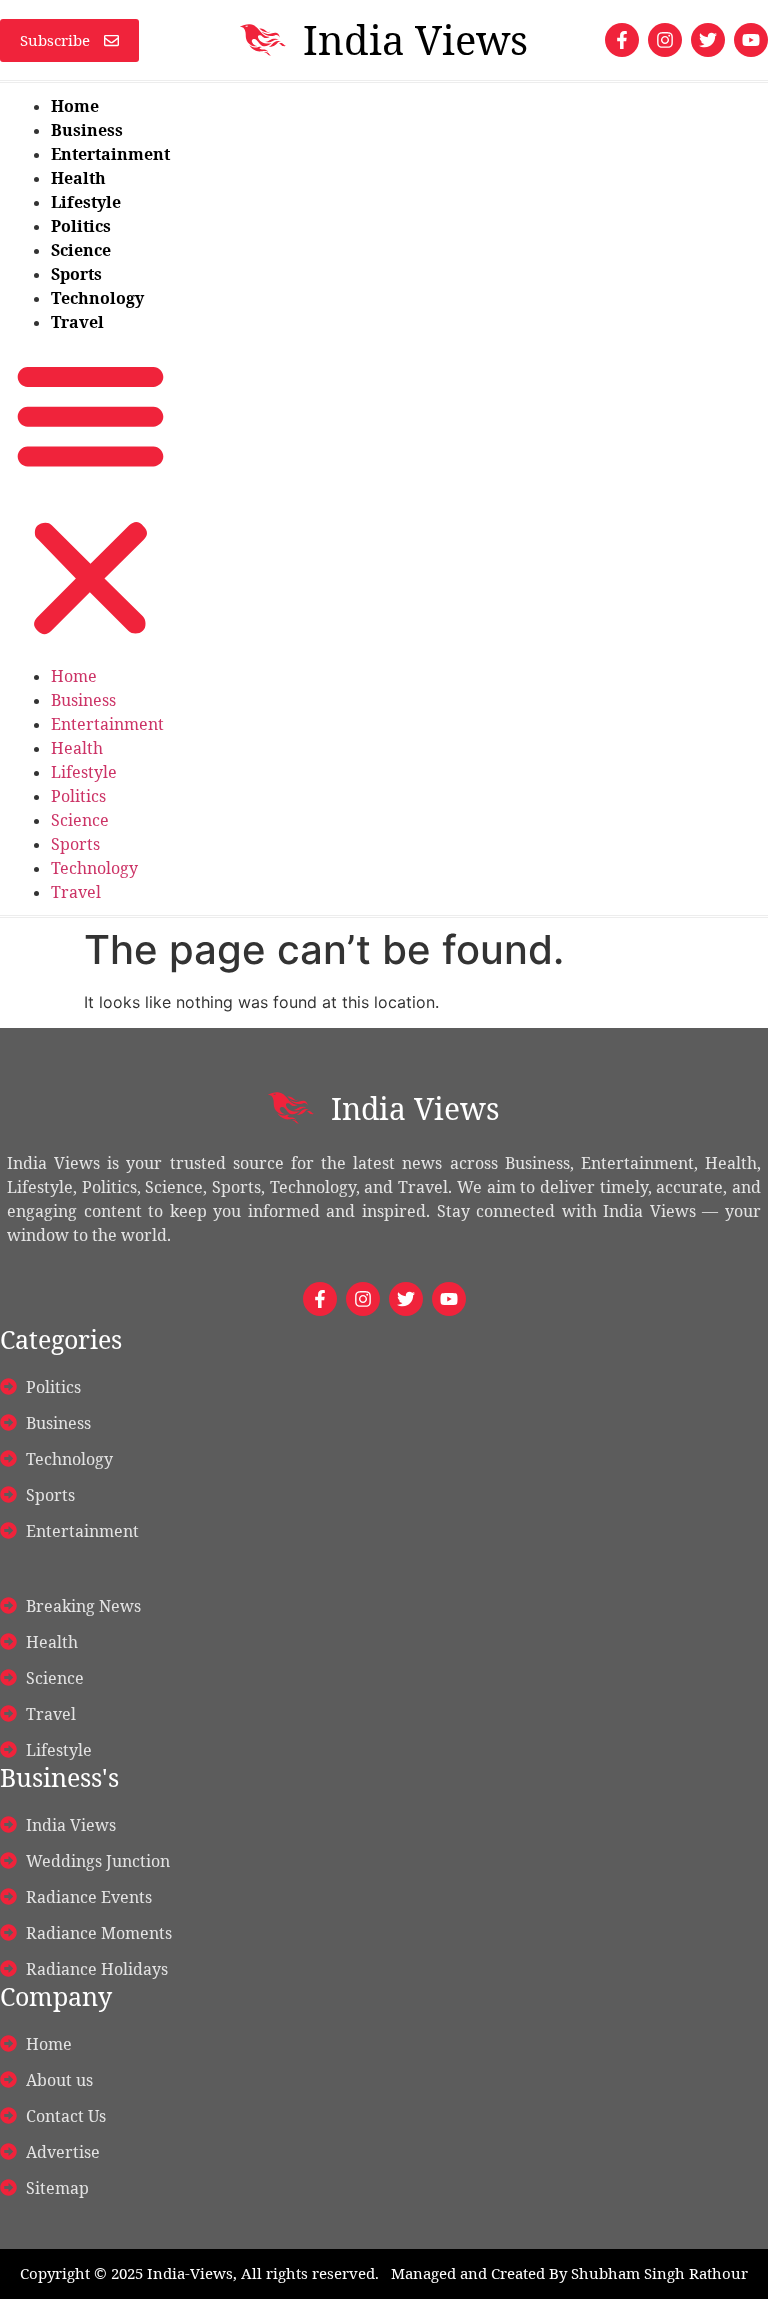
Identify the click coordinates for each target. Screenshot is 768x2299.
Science (81, 250)
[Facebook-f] (622, 40)
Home (75, 106)
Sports (76, 274)
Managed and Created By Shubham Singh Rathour (569, 2273)
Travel (77, 322)
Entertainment (110, 154)
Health (78, 178)
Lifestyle (86, 202)
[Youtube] (751, 40)
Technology (97, 298)
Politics (81, 226)
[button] (90, 499)
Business (87, 130)
